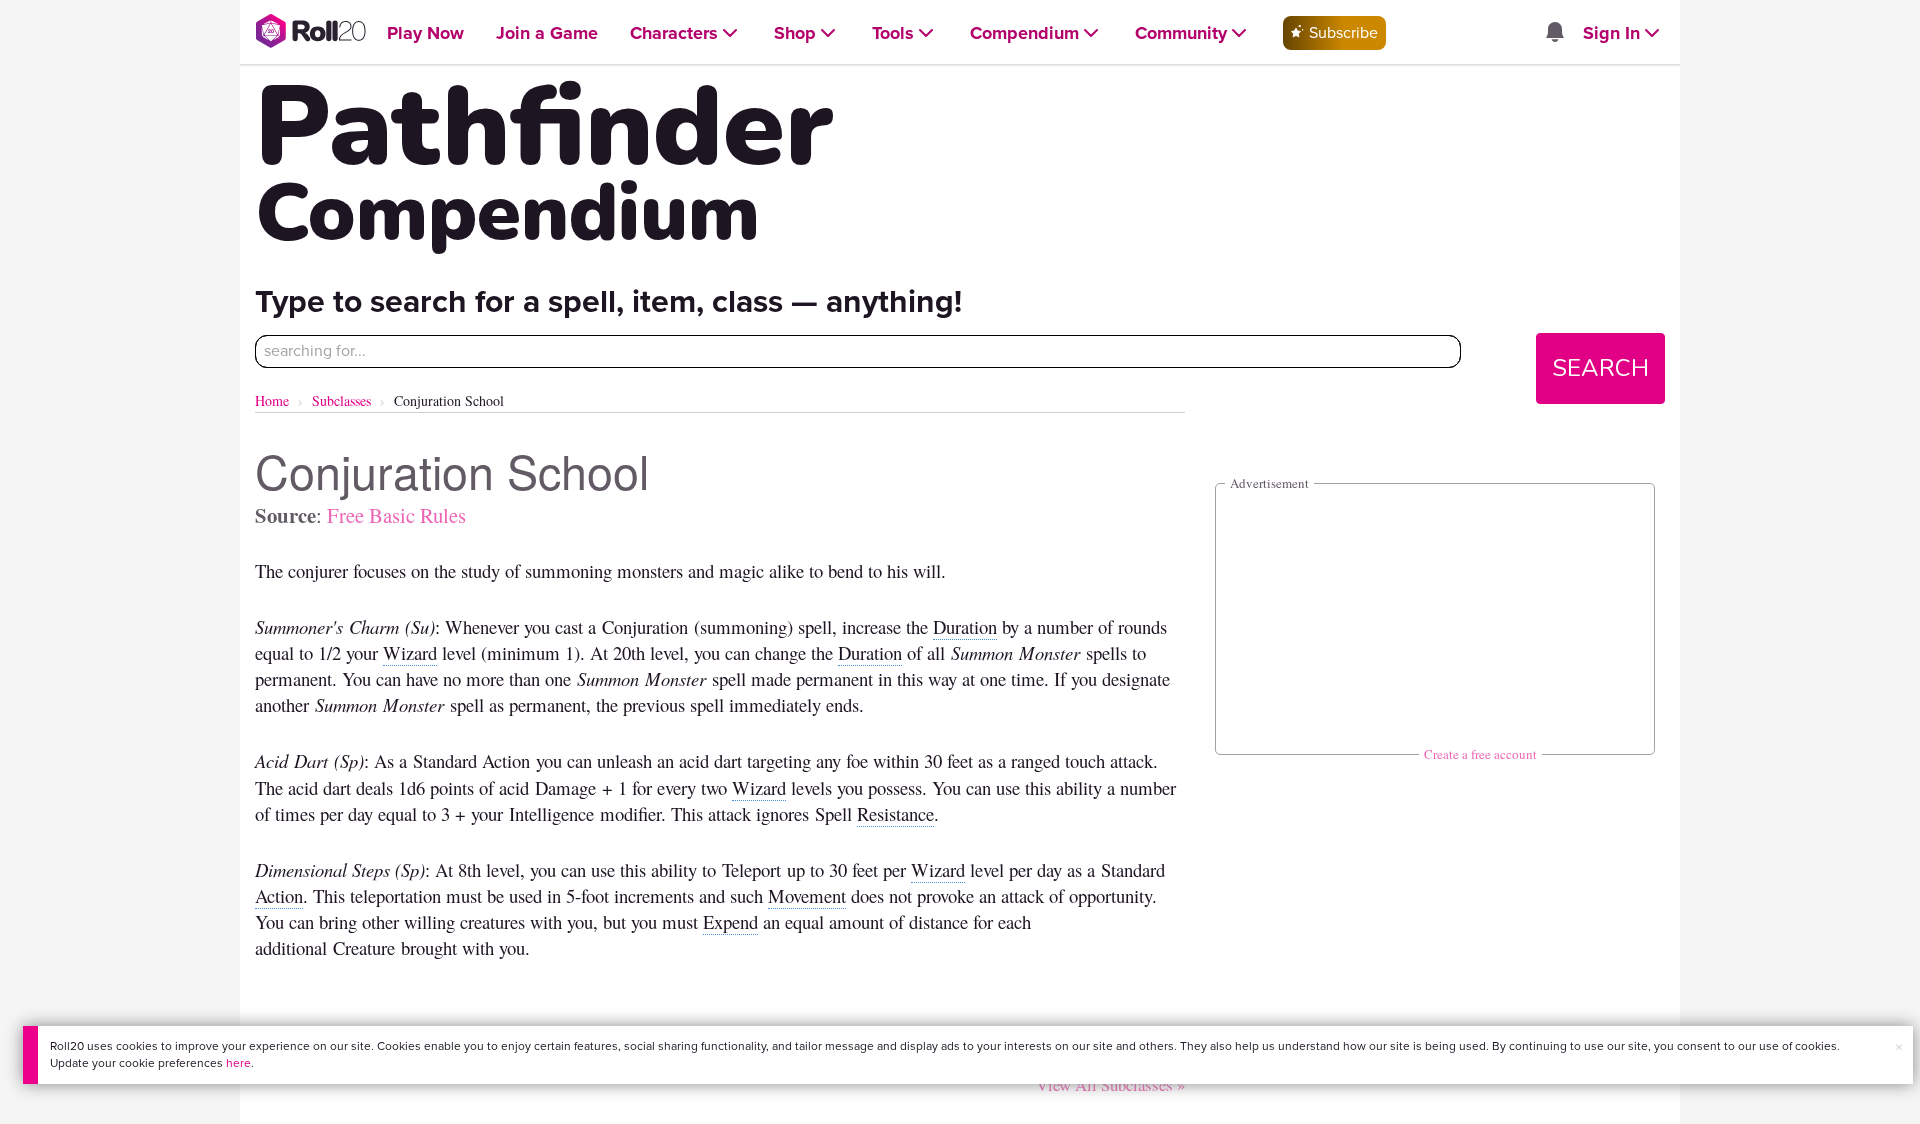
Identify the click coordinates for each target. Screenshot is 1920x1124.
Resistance (895, 813)
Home (272, 400)
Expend (730, 921)
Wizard (410, 652)
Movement (807, 895)
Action (279, 895)
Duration (965, 626)
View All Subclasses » (1110, 1084)
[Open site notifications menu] (1554, 33)
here (238, 1063)
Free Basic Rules (396, 515)
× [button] (1899, 1047)
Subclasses (341, 400)
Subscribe (1341, 32)
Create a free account (1480, 754)
